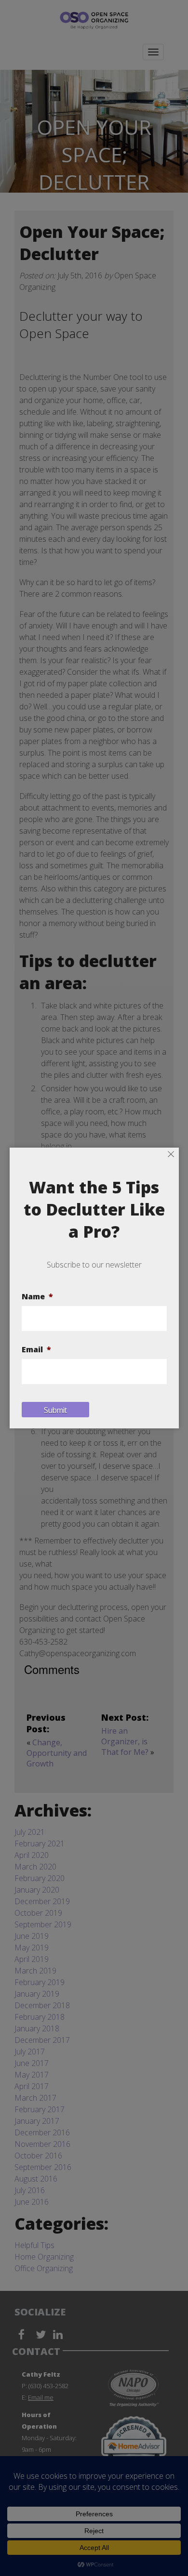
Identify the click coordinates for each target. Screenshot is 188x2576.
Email (36, 1350)
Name (37, 1297)
